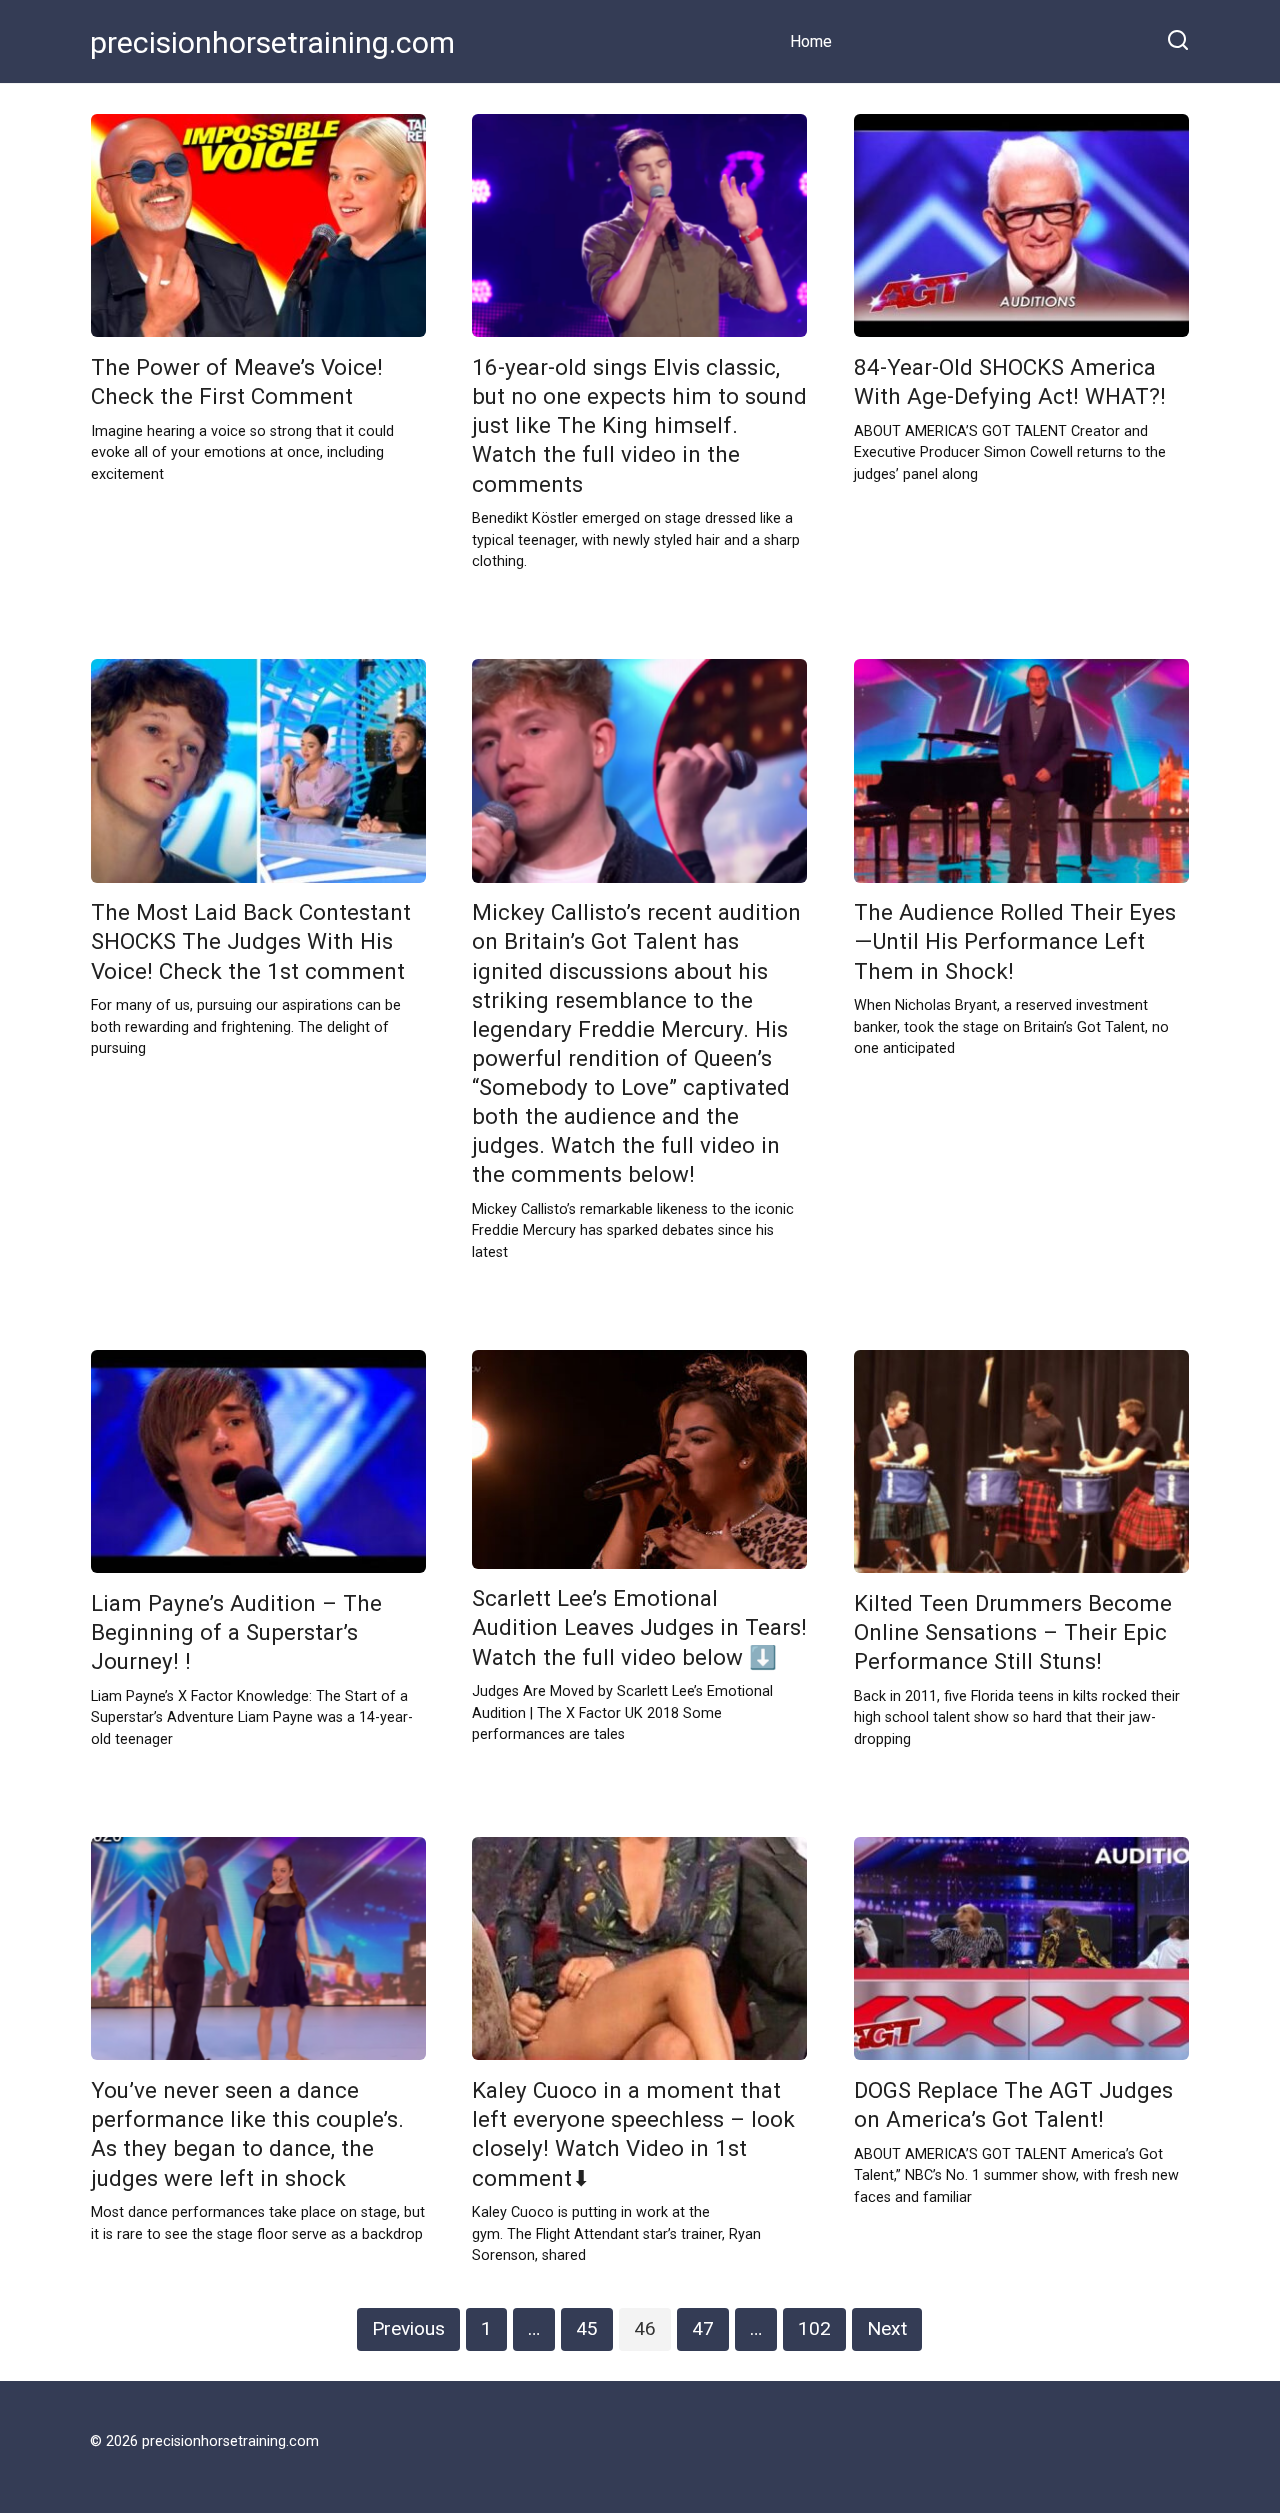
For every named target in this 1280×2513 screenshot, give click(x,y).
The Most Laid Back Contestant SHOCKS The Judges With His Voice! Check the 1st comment (251, 942)
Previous (408, 2328)
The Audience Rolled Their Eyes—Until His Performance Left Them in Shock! (1015, 942)
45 (587, 2328)
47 (703, 2328)
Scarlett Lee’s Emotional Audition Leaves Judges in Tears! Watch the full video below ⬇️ (639, 1628)
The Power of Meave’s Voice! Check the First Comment (237, 381)
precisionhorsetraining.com (272, 42)
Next (887, 2328)
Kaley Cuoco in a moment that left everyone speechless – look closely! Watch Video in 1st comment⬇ (633, 2133)
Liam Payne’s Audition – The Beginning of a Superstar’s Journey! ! (236, 1632)
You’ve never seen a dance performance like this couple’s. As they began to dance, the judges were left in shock (247, 2133)
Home (811, 41)
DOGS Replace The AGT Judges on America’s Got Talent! (1013, 2104)
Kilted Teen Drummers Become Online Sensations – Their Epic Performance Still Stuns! (1013, 1632)
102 (814, 2328)
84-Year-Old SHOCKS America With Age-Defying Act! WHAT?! (1010, 381)
